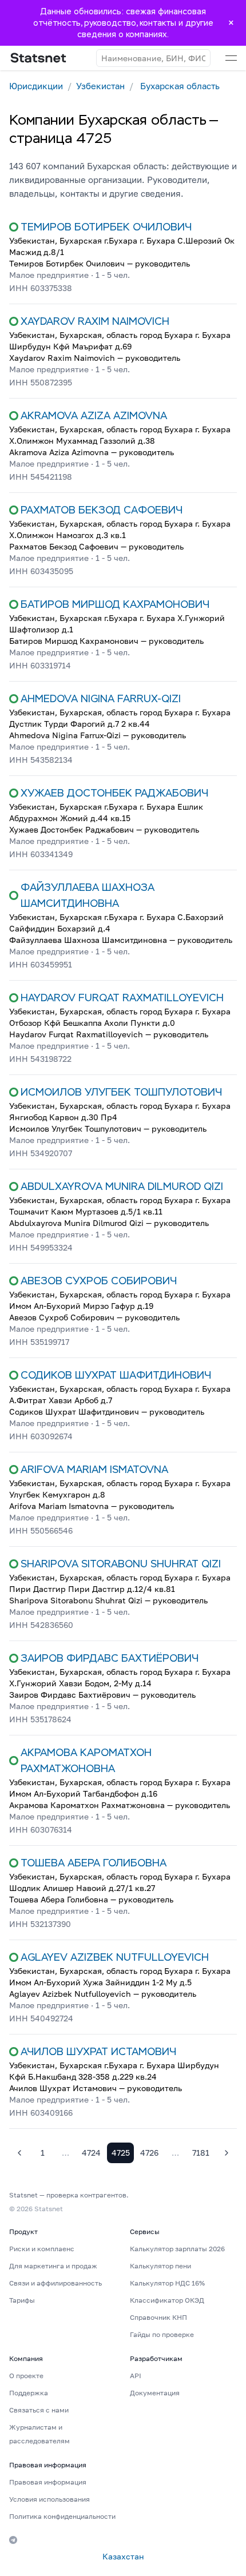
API (136, 2376)
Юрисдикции (36, 86)
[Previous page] (19, 2153)
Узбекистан (100, 86)
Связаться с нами (39, 2410)
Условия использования (49, 2499)
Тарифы (22, 2300)
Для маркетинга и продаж (53, 2266)
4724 (91, 2153)
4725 (121, 2153)
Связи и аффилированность (55, 2283)
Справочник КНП (158, 2317)
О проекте (26, 2376)
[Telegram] (13, 2540)
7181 (201, 2153)
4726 (149, 2153)
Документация (155, 2393)
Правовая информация (48, 2482)
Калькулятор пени (160, 2266)
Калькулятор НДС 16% (167, 2283)
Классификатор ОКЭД (167, 2300)
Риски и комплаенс (42, 2249)
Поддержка (29, 2393)
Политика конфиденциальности (62, 2516)
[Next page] (227, 2153)
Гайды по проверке (162, 2334)
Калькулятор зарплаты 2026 (177, 2249)
